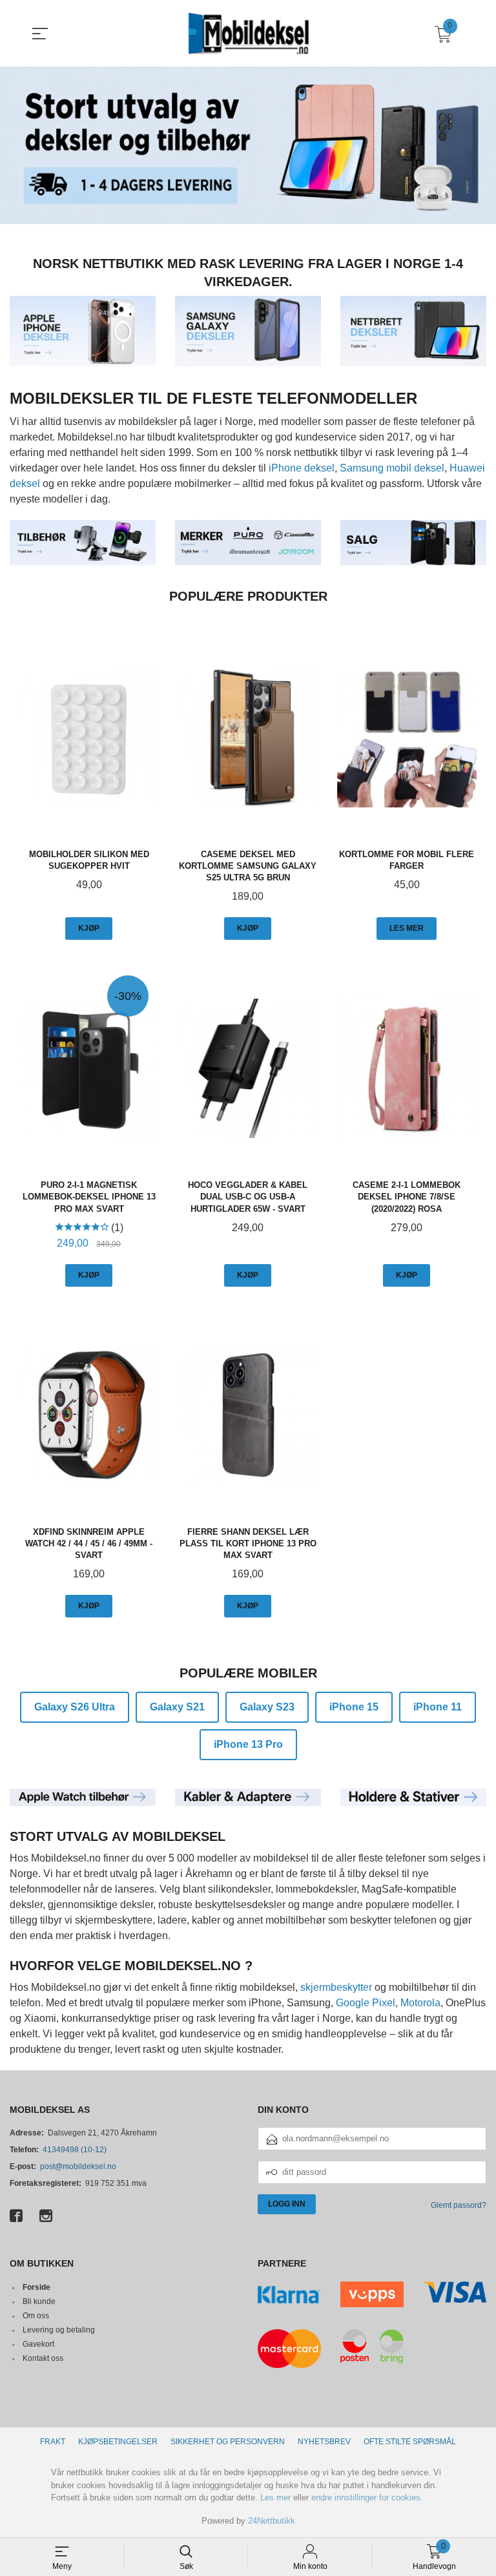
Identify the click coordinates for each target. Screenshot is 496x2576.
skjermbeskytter (336, 1987)
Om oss (36, 2316)
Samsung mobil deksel (392, 468)
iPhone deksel (302, 468)
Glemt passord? (459, 2205)
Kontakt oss (43, 2358)
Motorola (420, 2003)
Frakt (53, 2442)
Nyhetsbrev (324, 2442)
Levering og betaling (59, 2330)
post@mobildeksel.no (78, 2166)
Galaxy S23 (267, 1707)
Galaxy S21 (177, 1707)
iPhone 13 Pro (248, 1744)
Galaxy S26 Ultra (75, 1707)
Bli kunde (39, 2301)
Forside (36, 2287)
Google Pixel (366, 2003)
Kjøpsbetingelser (118, 2442)
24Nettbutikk (272, 2521)
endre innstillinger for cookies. (367, 2498)
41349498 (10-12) (75, 2150)
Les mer (275, 2498)
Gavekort (38, 2344)
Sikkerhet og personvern (228, 2442)
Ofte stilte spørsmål (410, 2442)
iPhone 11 (438, 1707)
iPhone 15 (354, 1707)
